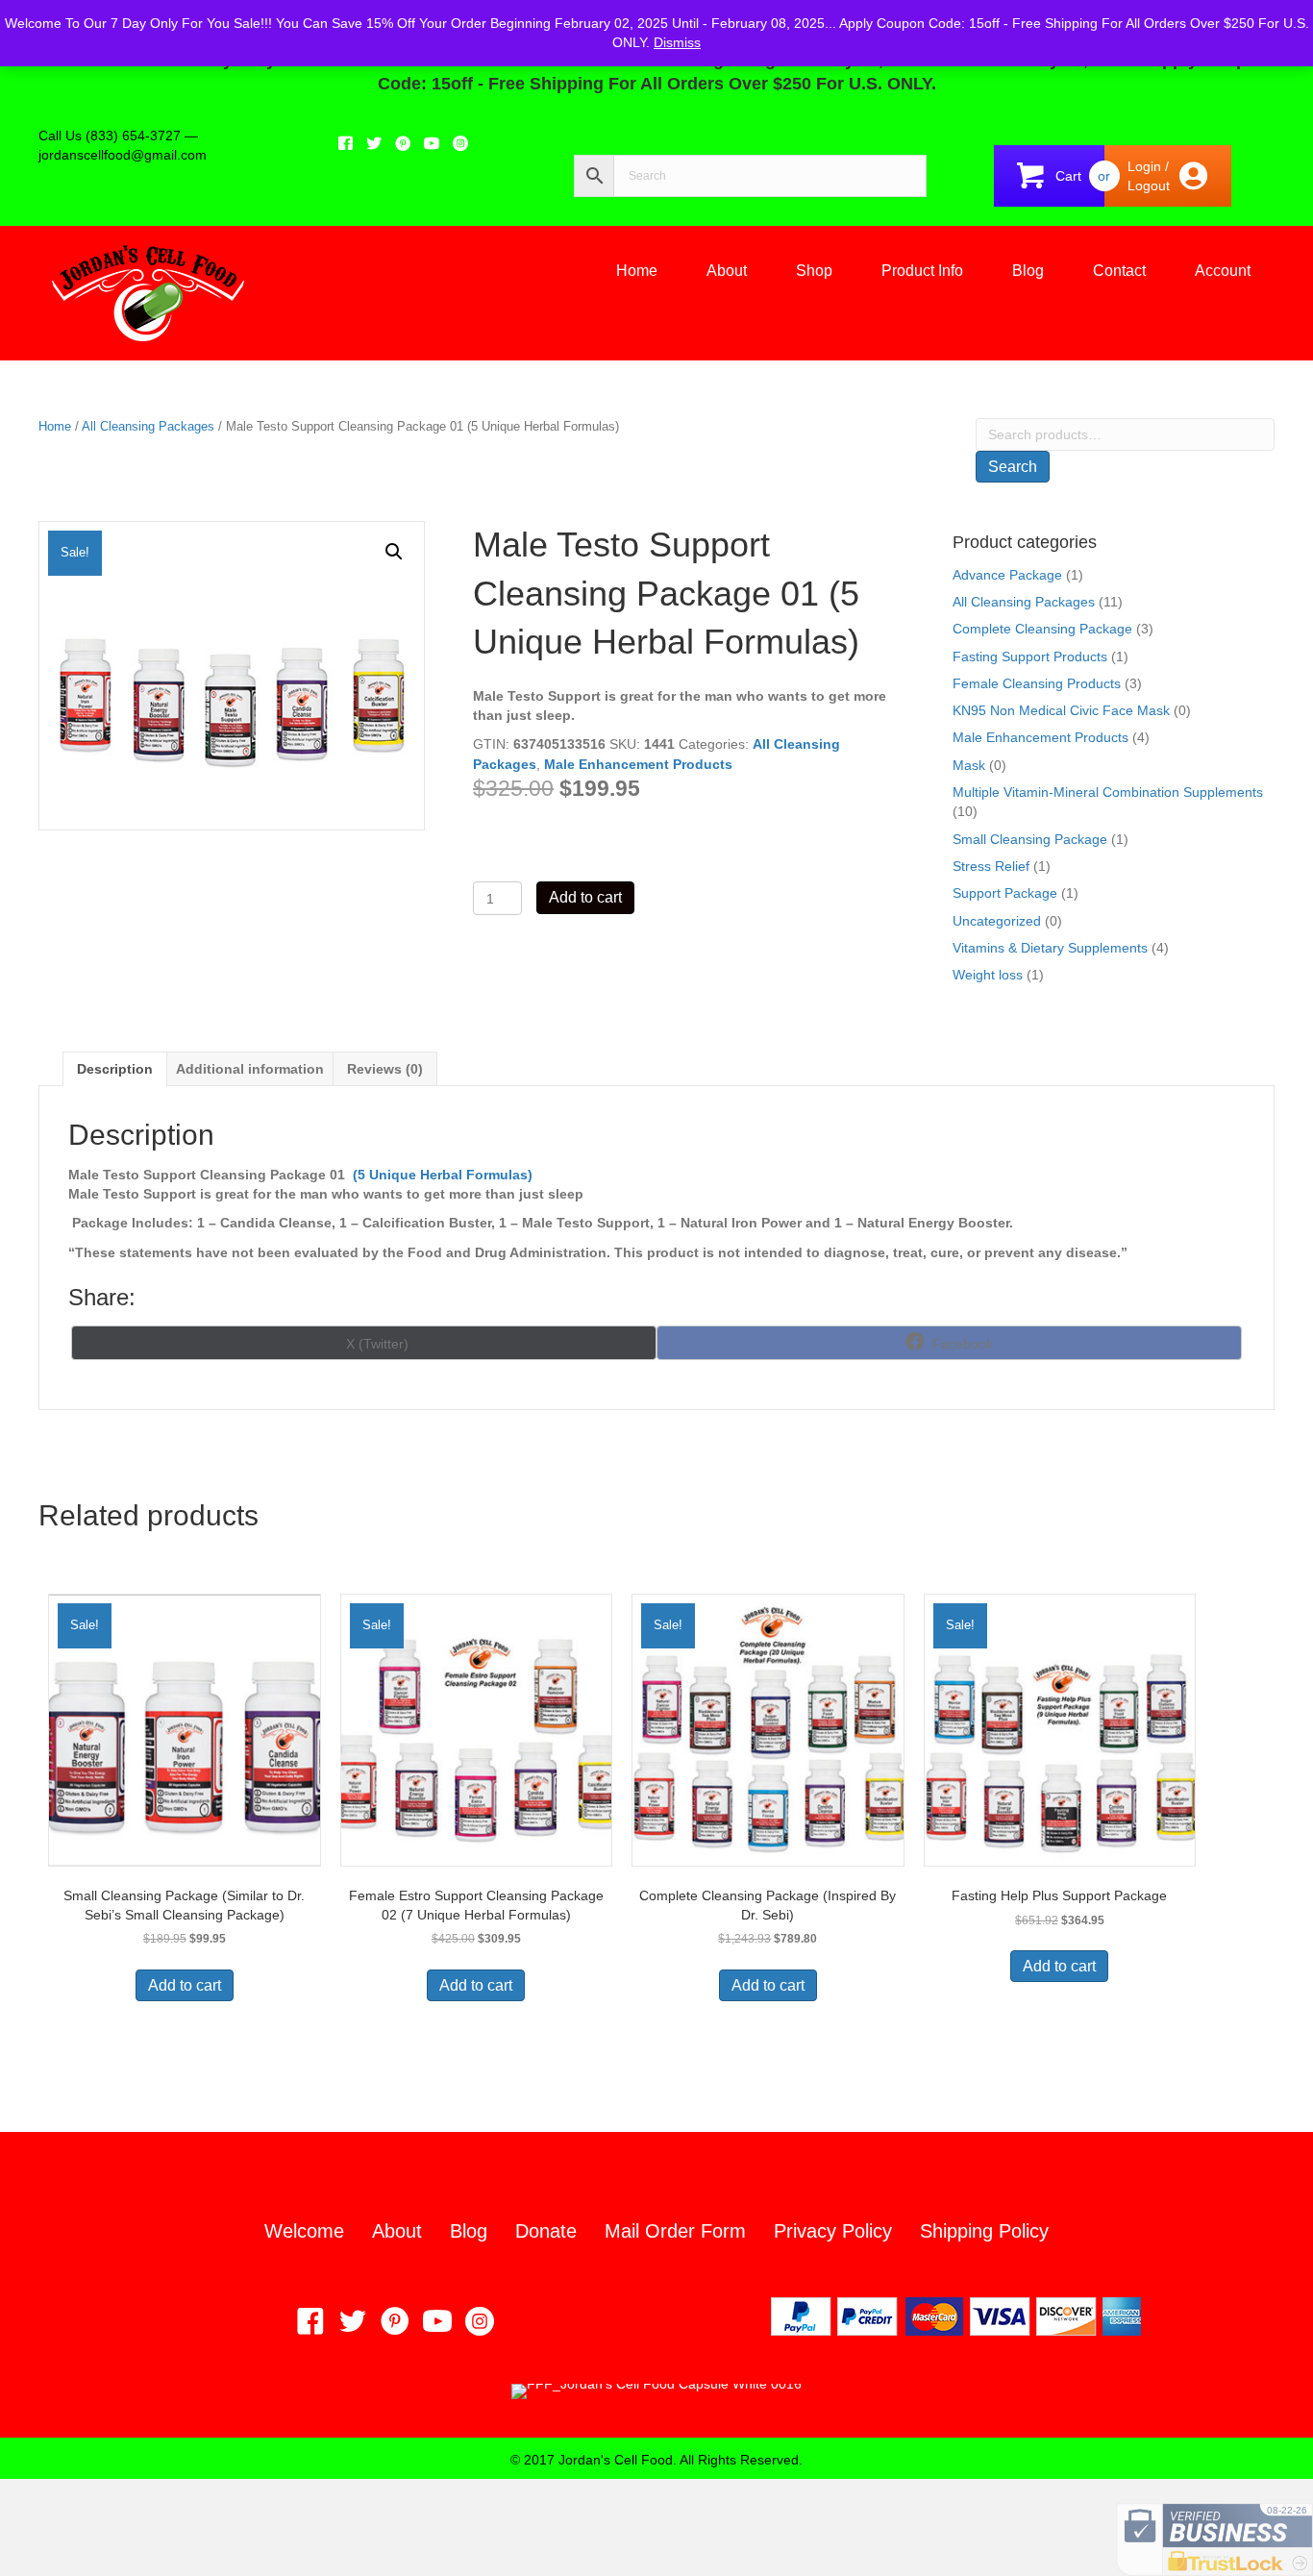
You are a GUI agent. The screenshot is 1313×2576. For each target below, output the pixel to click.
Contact (1119, 271)
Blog (1028, 271)
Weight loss (988, 975)
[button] (394, 552)
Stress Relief (991, 866)
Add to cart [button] (185, 1985)
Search (1013, 467)
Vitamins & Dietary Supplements (1050, 948)
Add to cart (585, 897)
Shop (814, 271)
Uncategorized (997, 921)
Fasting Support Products (1030, 656)
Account (1223, 271)
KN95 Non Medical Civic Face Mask (1061, 710)
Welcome (304, 2231)
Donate (546, 2231)
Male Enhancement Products (638, 764)
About (727, 271)
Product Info (922, 271)
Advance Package (1007, 575)
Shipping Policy (984, 2231)
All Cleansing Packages (148, 426)
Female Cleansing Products (1037, 683)
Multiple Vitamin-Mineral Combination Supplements (1108, 792)
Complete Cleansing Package (1042, 629)
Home (637, 271)
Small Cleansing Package (1030, 839)
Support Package (1005, 893)
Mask (969, 765)
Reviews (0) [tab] (385, 1069)
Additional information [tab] (250, 1069)
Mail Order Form (675, 2231)
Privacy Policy (833, 2231)
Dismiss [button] (677, 42)
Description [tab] (115, 1069)
